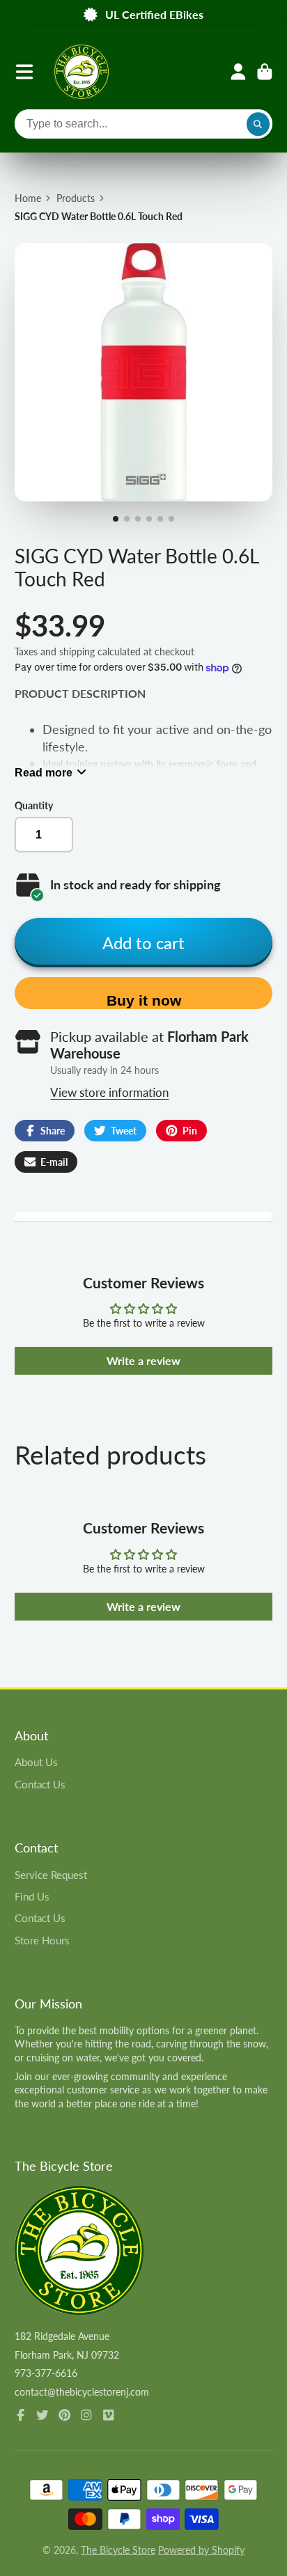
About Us (36, 1762)
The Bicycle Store (118, 2550)
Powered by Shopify (201, 2550)
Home (28, 198)
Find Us (32, 1896)
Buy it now (144, 1000)
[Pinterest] (65, 2415)
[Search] (258, 124)
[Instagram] (86, 2415)
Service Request (51, 1875)
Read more (44, 772)
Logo (82, 72)
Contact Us (40, 1784)
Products (76, 198)
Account (238, 72)
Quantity (34, 805)
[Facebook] (21, 2415)
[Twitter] (42, 2415)
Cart (265, 72)
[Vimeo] (109, 2415)
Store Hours (42, 1940)
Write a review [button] (143, 1360)
